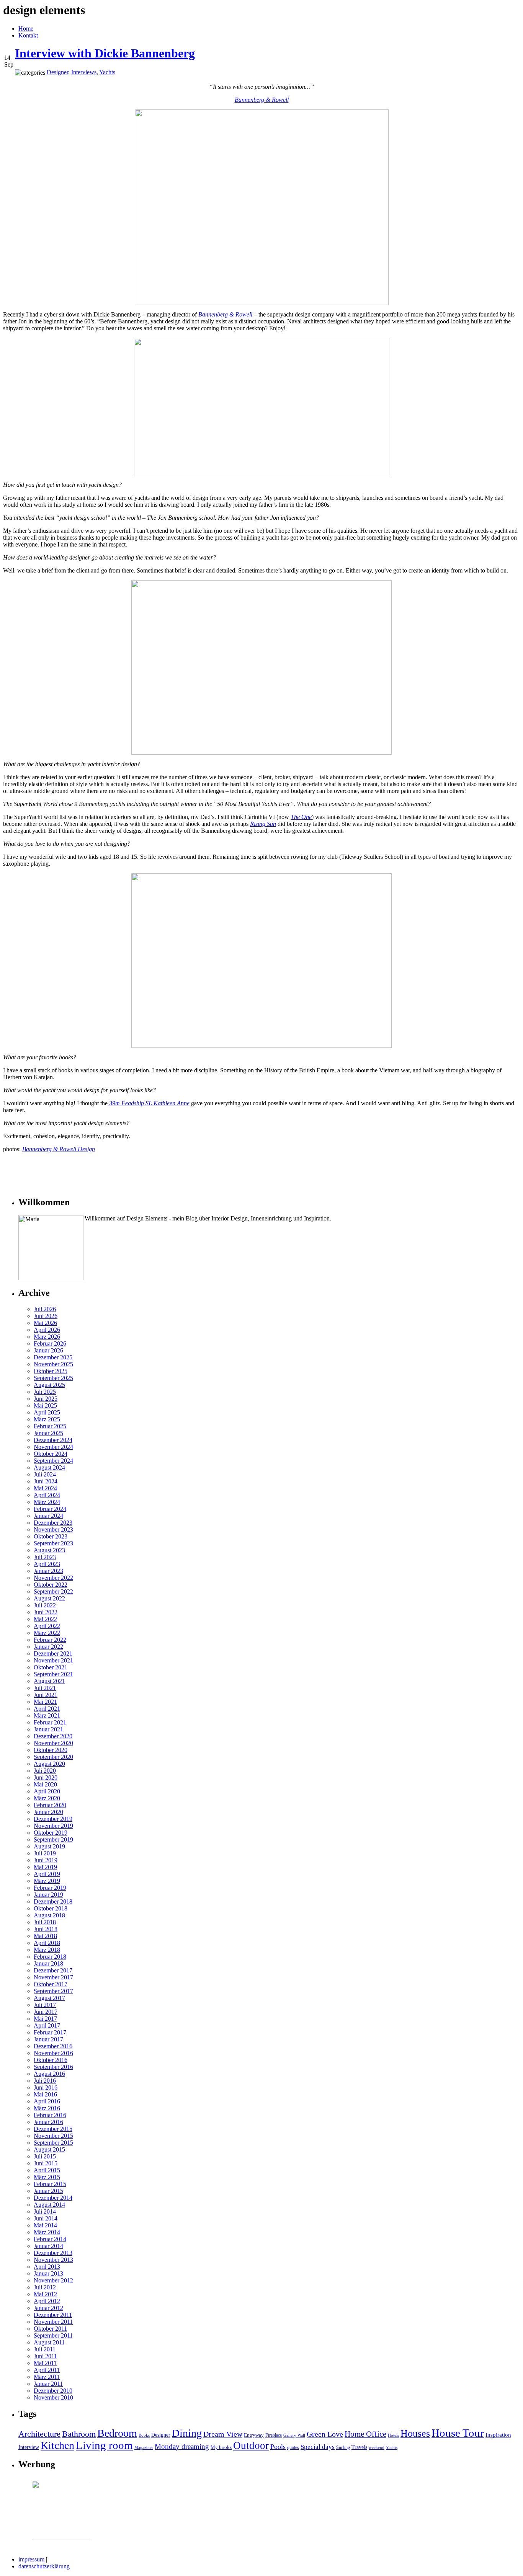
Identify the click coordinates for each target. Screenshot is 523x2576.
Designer (161, 2435)
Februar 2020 (50, 1805)
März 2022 (47, 1633)
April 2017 (47, 2025)
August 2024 (49, 1467)
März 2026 (47, 1337)
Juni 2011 (45, 2356)
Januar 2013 (48, 2273)
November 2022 (53, 1578)
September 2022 (53, 1591)
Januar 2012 (48, 2308)
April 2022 (47, 1626)
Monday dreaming (182, 2446)
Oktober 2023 (51, 1536)
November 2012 (53, 2280)
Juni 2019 (46, 1860)
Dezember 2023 (53, 1523)
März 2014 (47, 2232)
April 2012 (47, 2301)
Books (144, 2435)
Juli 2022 (45, 1605)
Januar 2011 (48, 2384)
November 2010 (53, 2397)
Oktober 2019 (51, 1833)
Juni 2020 (46, 1777)
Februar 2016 (50, 2115)
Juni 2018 (46, 1929)
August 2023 (49, 1550)
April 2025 (47, 1412)
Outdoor (251, 2445)
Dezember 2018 (53, 1901)
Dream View (223, 2434)
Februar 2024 (50, 1509)
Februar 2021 (50, 1722)
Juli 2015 (45, 2156)
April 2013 (47, 2267)
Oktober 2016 (51, 2060)
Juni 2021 (46, 1695)
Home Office (365, 2434)
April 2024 (47, 1495)
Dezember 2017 (53, 1970)
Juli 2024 (45, 1474)
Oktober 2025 (51, 1371)
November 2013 (53, 2260)
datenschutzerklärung (44, 2566)
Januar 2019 (48, 1895)
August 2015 (49, 2149)
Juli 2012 (45, 2287)
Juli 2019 (45, 1853)
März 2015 (47, 2177)
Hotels (393, 2435)
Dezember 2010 (53, 2391)
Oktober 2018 (51, 1908)
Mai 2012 (45, 2294)
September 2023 (53, 1543)
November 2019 (53, 1826)
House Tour (458, 2433)
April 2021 (47, 1709)
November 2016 (53, 2053)
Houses (415, 2433)
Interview (29, 2447)
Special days (318, 2447)
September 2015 (53, 2143)
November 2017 (53, 1977)
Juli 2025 (45, 1392)
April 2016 (47, 2101)
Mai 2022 (45, 1619)
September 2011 (53, 2335)
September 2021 (53, 1674)
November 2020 (53, 1743)
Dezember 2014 (53, 2198)
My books (221, 2447)
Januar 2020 (48, 1812)
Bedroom (117, 2433)
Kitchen (57, 2445)
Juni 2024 (46, 1481)
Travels (359, 2447)
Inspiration (498, 2435)
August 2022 (49, 1598)
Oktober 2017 (51, 1984)
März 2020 (47, 1798)
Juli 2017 (45, 2005)
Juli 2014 (45, 2211)
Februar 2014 (50, 2239)
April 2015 (47, 2170)
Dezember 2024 (53, 1440)
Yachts (392, 2448)
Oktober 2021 (51, 1667)
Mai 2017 (45, 2019)
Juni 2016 (46, 2087)
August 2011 (49, 2342)
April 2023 (47, 1564)
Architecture (39, 2434)
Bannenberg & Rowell (262, 100)
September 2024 (53, 1461)
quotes (293, 2447)
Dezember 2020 (53, 1736)
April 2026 (47, 1330)
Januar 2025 (48, 1433)
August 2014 (49, 2205)
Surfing (343, 2447)
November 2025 (53, 1364)
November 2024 (53, 1447)
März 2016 (47, 2108)
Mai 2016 (45, 2094)
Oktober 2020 (51, 1750)
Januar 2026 (48, 1350)
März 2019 (47, 1881)
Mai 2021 (45, 1702)
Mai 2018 (45, 1936)
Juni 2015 (46, 2163)
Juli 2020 (45, 1771)
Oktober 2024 (51, 1454)
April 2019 (47, 1874)
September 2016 (53, 2067)
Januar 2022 (48, 1647)
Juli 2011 (45, 2349)
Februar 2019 (50, 1888)
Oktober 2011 (50, 2329)
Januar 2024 (48, 1516)
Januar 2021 (48, 1729)
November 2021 (53, 1660)
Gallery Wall (294, 2435)
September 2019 (53, 1839)
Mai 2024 (45, 1488)
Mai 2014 (45, 2225)
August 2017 (49, 1998)
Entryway (254, 2435)
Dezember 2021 (53, 1653)
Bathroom (79, 2434)
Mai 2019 (45, 1867)
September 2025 (53, 1378)
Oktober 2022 (51, 1585)
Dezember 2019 (53, 1819)
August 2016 (49, 2074)
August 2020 (49, 1764)
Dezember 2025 (53, 1357)
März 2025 (47, 1419)
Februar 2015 (50, 2184)
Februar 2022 (50, 1640)
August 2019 (49, 1846)
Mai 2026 (45, 1323)
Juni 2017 (46, 2012)
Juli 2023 (45, 1557)
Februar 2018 (50, 1957)
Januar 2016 (48, 2122)
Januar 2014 (48, 2246)
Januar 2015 (48, 2191)
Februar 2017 (50, 2032)
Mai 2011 (45, 2363)
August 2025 (49, 1385)
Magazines (144, 2448)
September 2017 (53, 1991)
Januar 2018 (48, 1963)
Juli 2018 (45, 1922)
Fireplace (274, 2435)
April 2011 (47, 2370)
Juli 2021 (45, 1688)
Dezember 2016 (53, 2046)
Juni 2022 (46, 1612)
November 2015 (53, 2136)
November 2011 (53, 2322)
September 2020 (53, 1757)
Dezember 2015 (53, 2129)
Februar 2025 (50, 1426)
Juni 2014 (46, 2218)
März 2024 (47, 1502)
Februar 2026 (50, 1343)
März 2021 (47, 1715)
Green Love (325, 2434)
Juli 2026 (45, 1309)
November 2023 (53, 1529)
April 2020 (47, 1791)
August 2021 (49, 1681)
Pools (278, 2447)
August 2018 (49, 1915)
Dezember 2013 (53, 2253)
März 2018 (47, 1950)
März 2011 (47, 2377)
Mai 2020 (45, 1784)
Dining (187, 2433)
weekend (377, 2448)
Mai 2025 (45, 1405)
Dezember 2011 (53, 2315)
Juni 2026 (46, 1316)
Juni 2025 (46, 1399)
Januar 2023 (48, 1571)
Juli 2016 (45, 2081)
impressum (31, 2559)
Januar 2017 (48, 2039)
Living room (104, 2445)
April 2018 (47, 1943)
